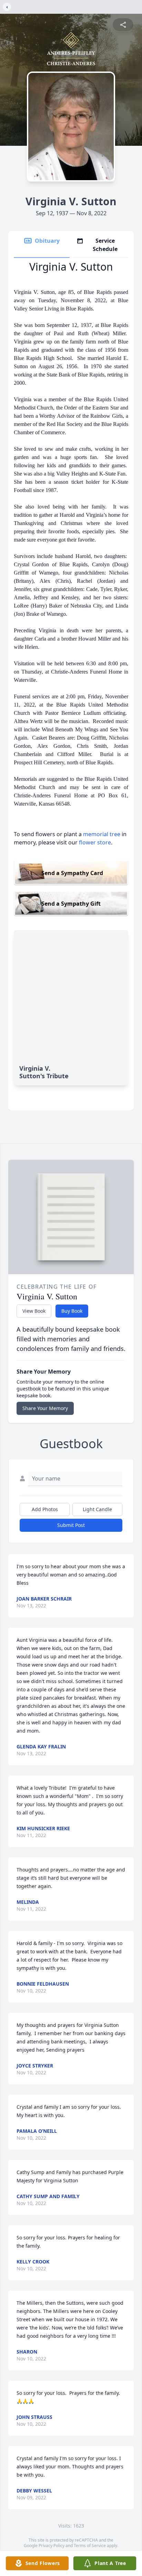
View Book (34, 1311)
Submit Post (71, 1525)
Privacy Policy (52, 2546)
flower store (95, 842)
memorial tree (102, 834)
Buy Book (72, 1311)
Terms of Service (90, 2546)
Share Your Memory (45, 1408)
